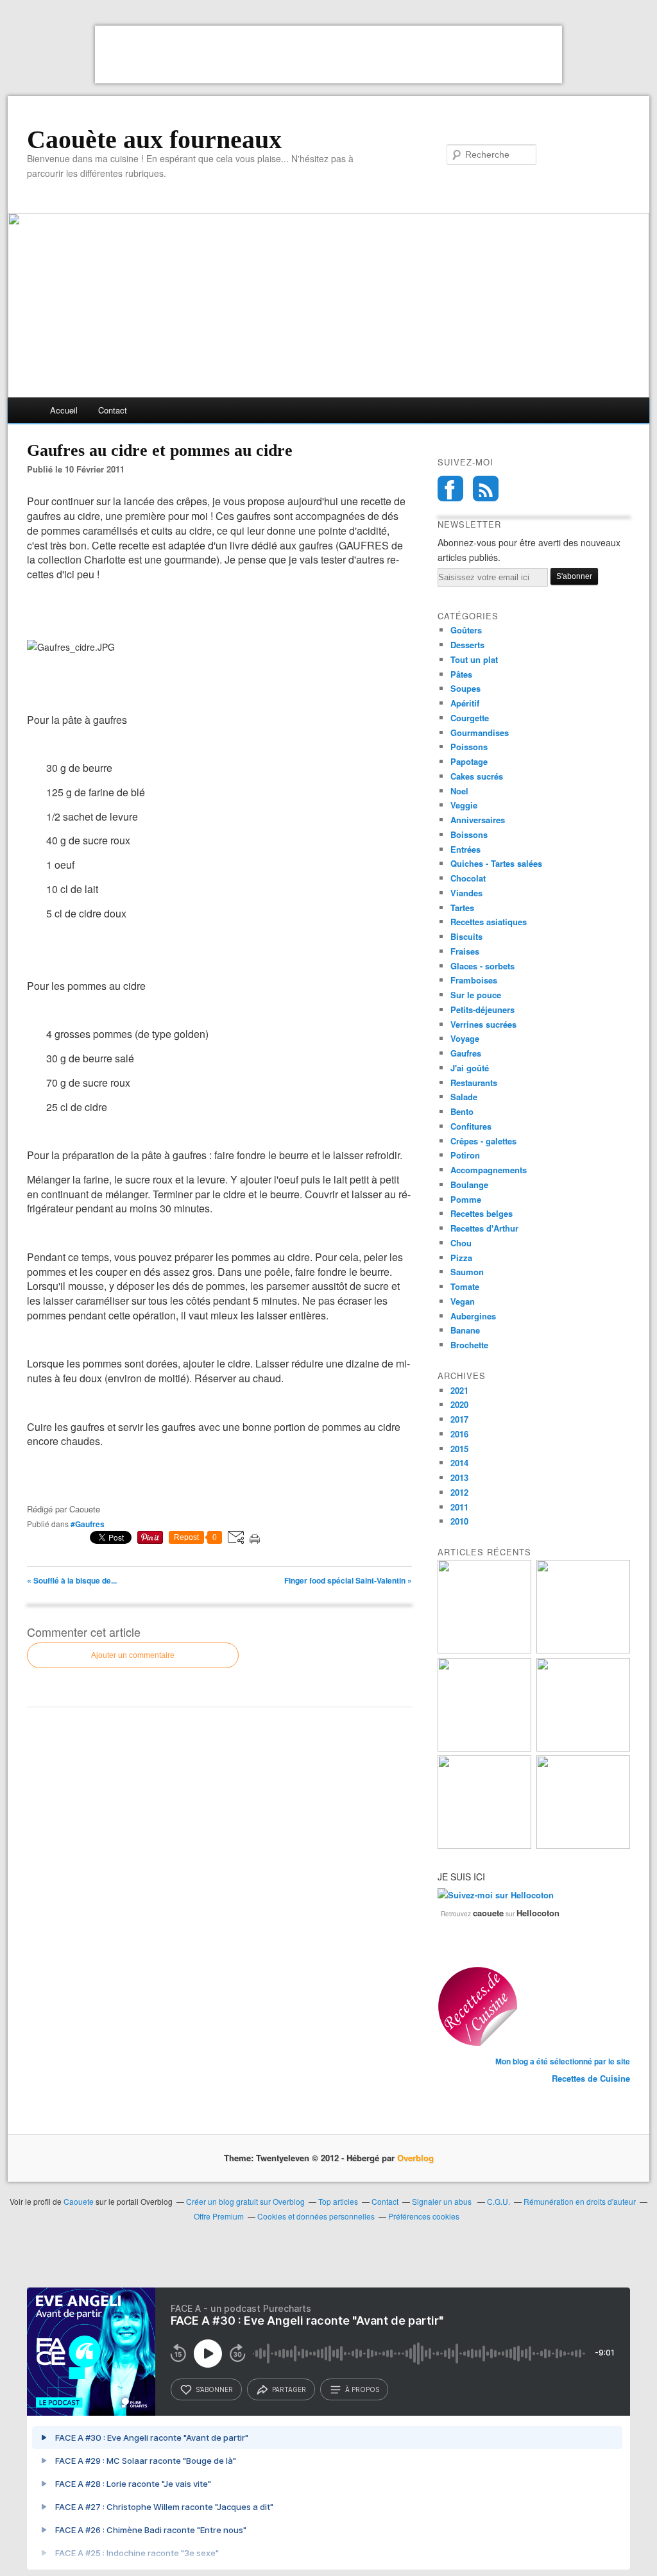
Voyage (465, 1038)
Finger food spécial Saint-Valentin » (348, 1580)
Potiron (465, 1155)
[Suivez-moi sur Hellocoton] (496, 1895)
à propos (362, 2389)
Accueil (64, 410)
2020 (459, 1404)
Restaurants (474, 1083)
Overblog (415, 2158)
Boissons (469, 834)
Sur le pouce (476, 995)
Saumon (467, 1272)
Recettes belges (482, 1213)
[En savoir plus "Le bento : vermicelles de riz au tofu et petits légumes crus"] (484, 1650)
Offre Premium (219, 2216)
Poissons (469, 747)
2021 (459, 1390)
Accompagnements (489, 1170)
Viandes (466, 893)
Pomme (466, 1199)
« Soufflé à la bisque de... (72, 1580)
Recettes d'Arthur (484, 1228)
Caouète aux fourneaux (154, 140)
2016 (459, 1434)
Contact (113, 410)
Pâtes (461, 674)
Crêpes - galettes (483, 1141)
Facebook (450, 489)
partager (289, 2389)
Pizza (461, 1258)
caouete (488, 1913)
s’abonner (214, 2389)
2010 (459, 1521)
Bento (462, 1111)
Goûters (466, 630)
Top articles (338, 2201)
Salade (464, 1097)
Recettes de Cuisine (591, 2078)
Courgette (470, 718)
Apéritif (465, 703)
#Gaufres (88, 1524)
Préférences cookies (424, 2216)
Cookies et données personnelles (316, 2216)
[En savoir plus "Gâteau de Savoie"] (484, 1748)
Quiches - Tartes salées (496, 863)
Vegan (463, 1301)
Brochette (469, 1345)
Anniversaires (478, 820)
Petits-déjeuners (482, 1009)
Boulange (469, 1184)
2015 (459, 1449)
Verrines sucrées (483, 1024)
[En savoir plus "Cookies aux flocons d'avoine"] (583, 1748)
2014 (459, 1463)
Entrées (465, 849)
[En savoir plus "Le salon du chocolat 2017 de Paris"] (484, 1845)
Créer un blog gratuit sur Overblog (245, 2201)
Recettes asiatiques (489, 922)
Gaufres (466, 1053)
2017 (459, 1419)
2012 (459, 1492)
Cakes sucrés (477, 776)
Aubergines (473, 1316)
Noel (459, 791)
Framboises (474, 980)
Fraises (465, 951)
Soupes (465, 688)
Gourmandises (480, 732)
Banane (465, 1330)
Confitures (471, 1126)
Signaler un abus (443, 2201)
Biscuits (466, 936)
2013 (459, 1477)
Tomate (465, 1286)
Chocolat (468, 878)
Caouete (79, 2201)
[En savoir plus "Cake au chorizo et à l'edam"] (583, 1845)
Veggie (464, 805)
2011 (459, 1507)
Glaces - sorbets (482, 966)
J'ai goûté (470, 1068)
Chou (461, 1243)
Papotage (469, 761)
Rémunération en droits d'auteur (580, 2201)
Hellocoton (538, 1913)
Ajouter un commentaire (133, 1655)
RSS (486, 489)
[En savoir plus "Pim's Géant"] (583, 1650)
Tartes (462, 907)
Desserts (467, 645)
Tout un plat (474, 659)
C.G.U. (499, 2201)
